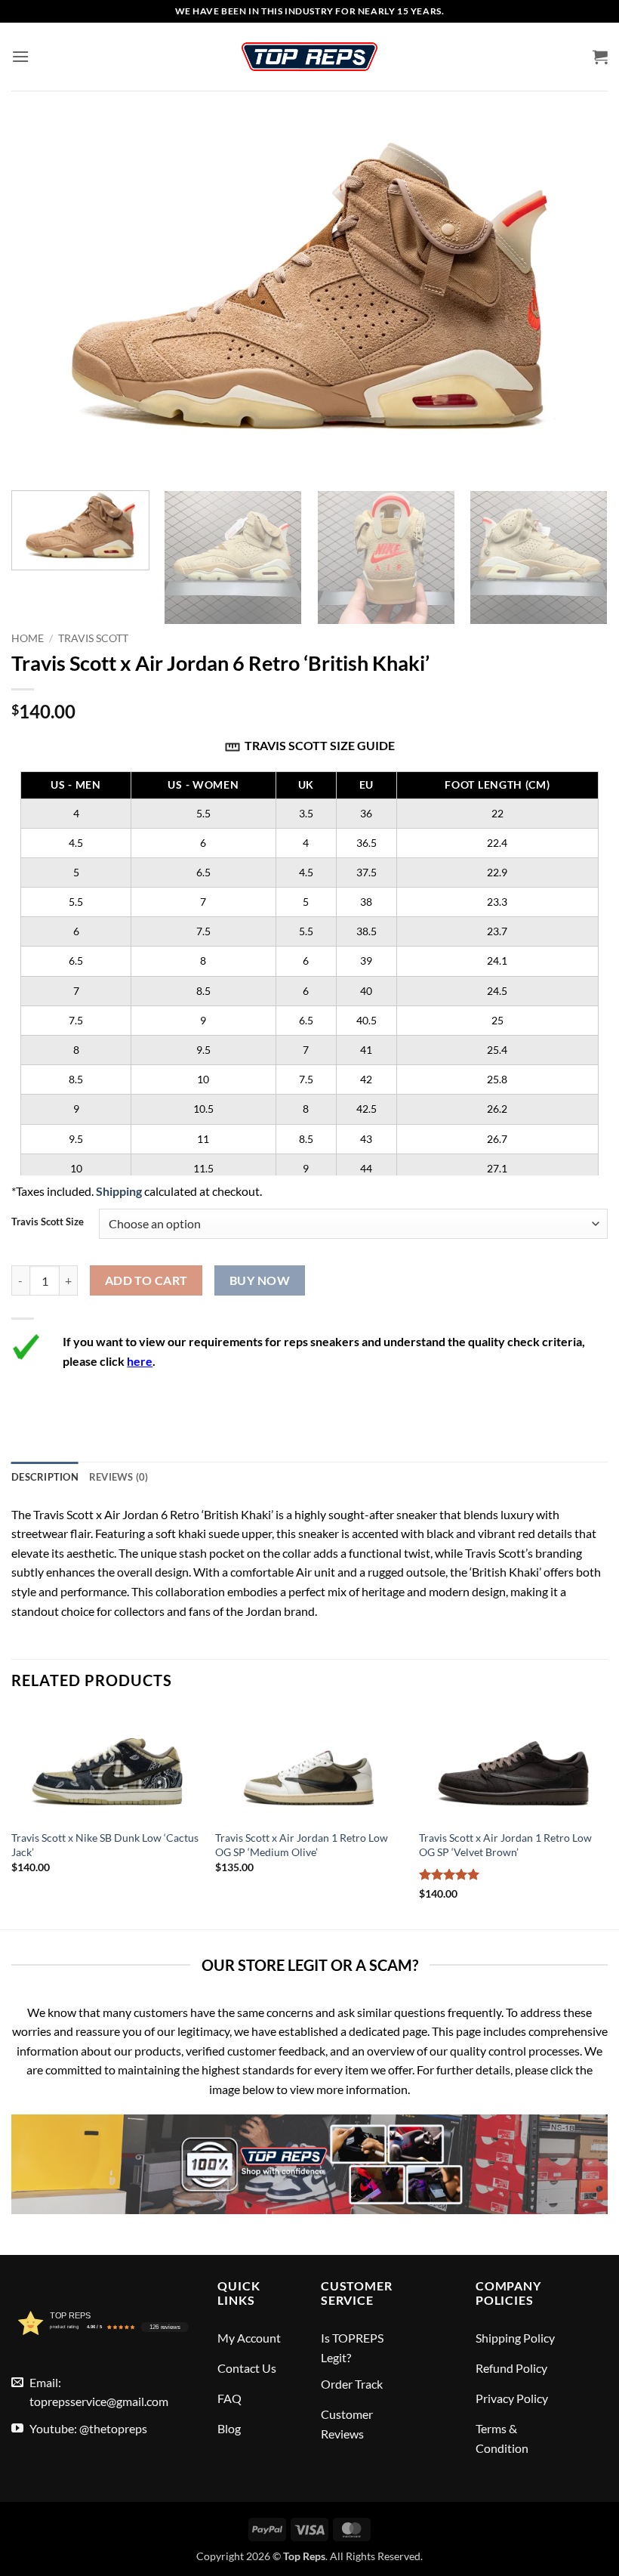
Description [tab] (45, 1477)
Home (28, 638)
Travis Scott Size (48, 1222)
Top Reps (304, 2556)
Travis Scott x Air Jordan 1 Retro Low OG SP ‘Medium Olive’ (302, 1845)
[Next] (584, 559)
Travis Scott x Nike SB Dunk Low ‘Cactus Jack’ (105, 1845)
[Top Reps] (309, 57)
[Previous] (12, 1817)
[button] (20, 56)
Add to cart (146, 1280)
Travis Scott (93, 638)
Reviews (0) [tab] (119, 1477)
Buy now (260, 1280)
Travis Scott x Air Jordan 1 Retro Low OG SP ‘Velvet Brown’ (505, 1845)
